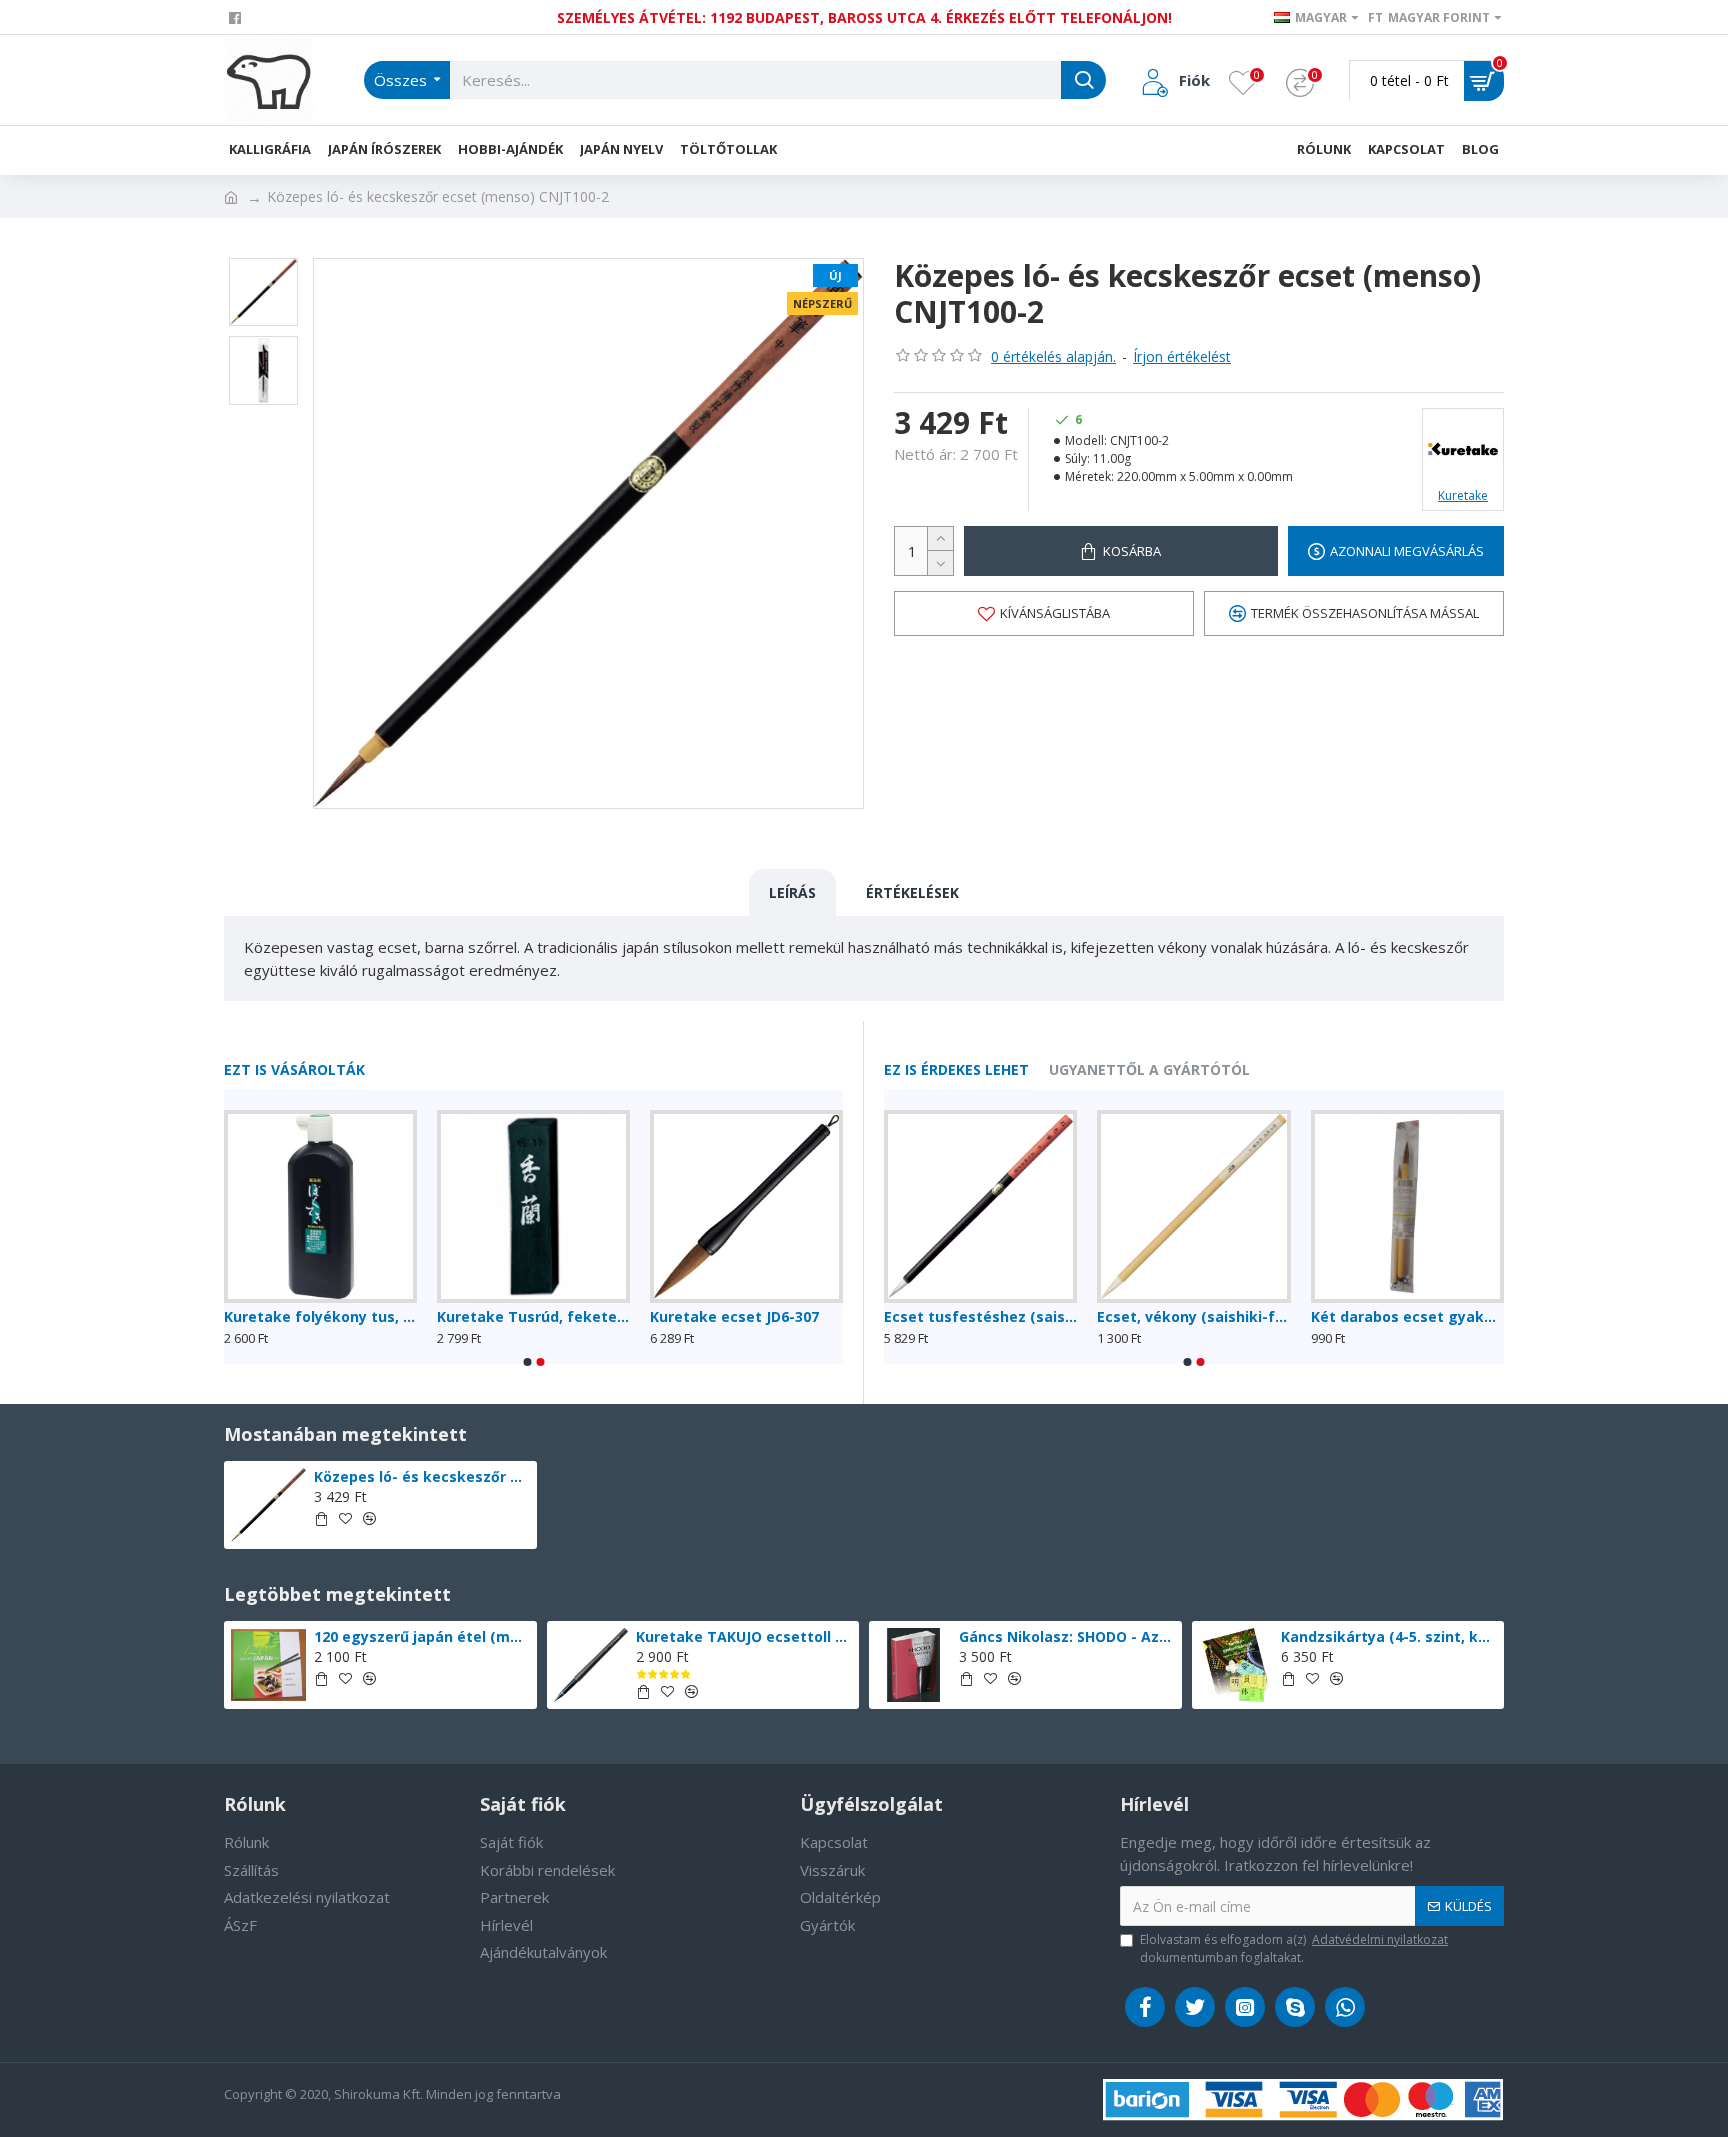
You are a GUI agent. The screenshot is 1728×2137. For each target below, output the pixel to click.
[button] (527, 1362)
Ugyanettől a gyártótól (1149, 1070)
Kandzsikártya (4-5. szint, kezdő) (1389, 1637)
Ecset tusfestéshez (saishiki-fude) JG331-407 (1093, 1317)
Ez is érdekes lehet (956, 1070)
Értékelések (912, 892)
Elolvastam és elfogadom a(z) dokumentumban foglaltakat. (1294, 1948)
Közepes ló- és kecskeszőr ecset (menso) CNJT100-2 (422, 1477)
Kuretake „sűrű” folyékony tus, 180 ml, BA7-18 (450, 1317)
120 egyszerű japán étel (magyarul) (422, 1637)
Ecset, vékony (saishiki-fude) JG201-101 (237, 1317)
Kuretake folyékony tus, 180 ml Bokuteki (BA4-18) (663, 1317)
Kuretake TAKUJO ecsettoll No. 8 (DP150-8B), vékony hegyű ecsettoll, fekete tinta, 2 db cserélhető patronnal (744, 1637)
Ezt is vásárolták (294, 1070)
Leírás (792, 892)
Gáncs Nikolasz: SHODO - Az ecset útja (1067, 1637)
